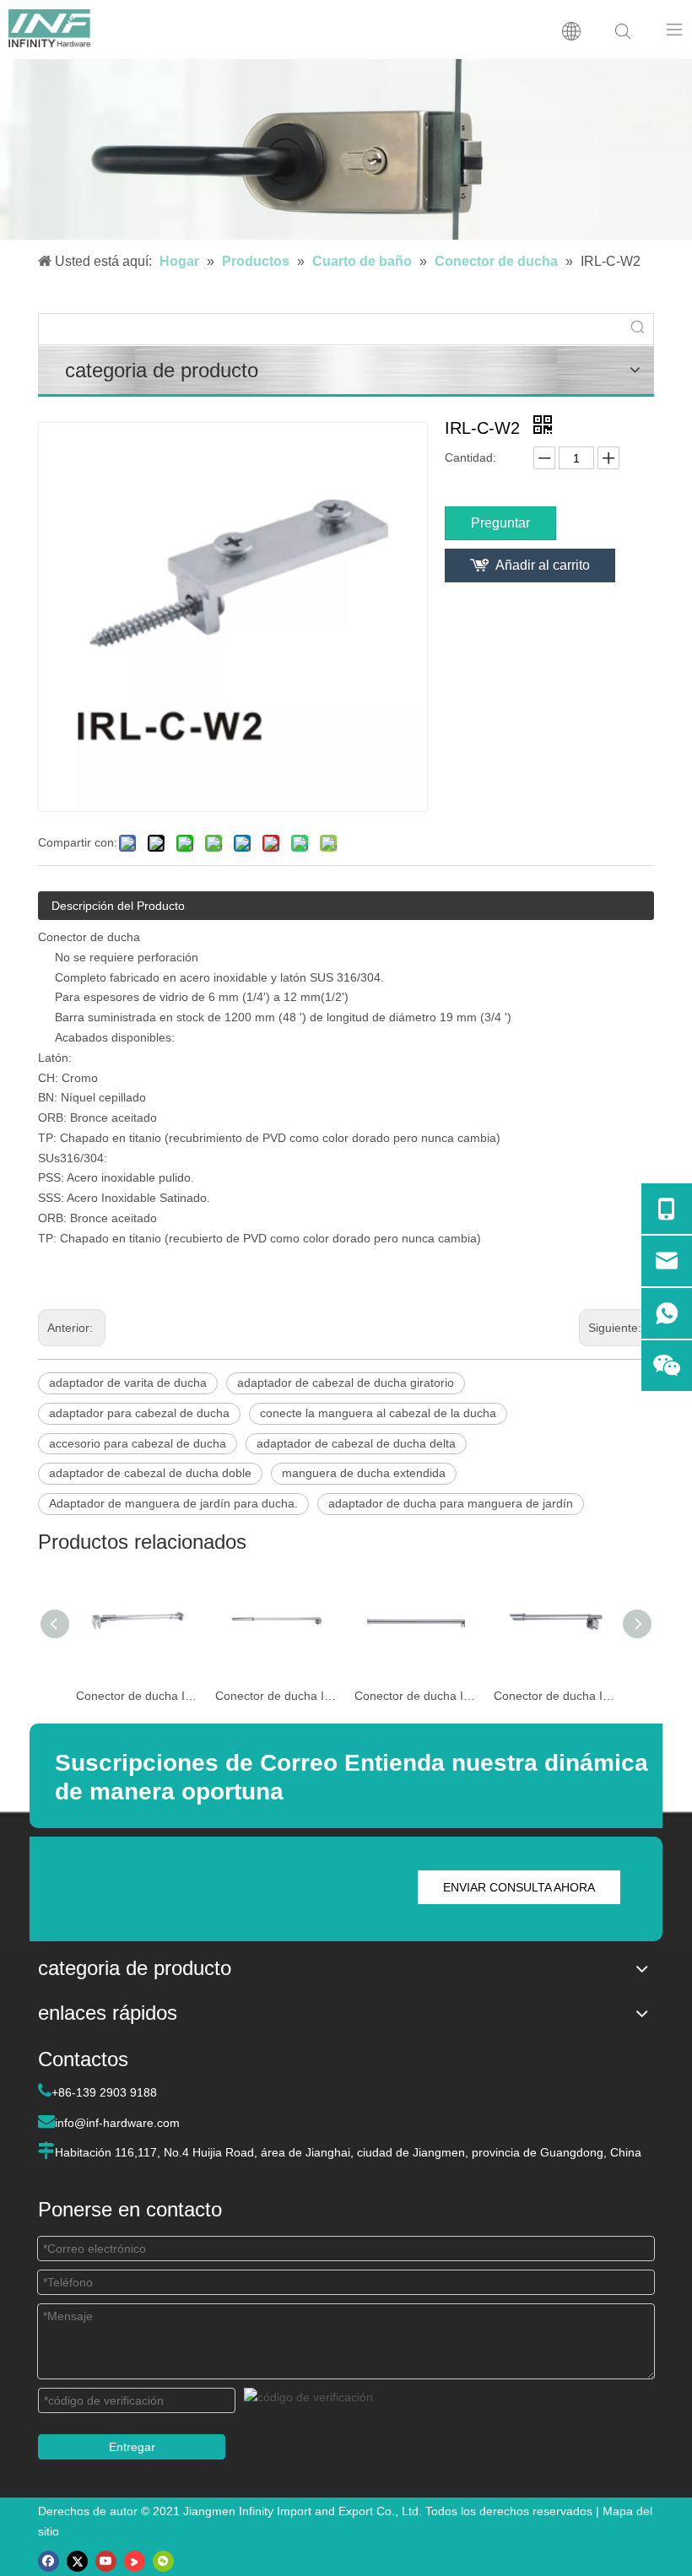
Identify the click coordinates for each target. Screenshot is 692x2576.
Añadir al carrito (543, 565)
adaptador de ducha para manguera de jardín (451, 1503)
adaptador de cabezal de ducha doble (150, 1473)
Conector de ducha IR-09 (555, 1696)
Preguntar (500, 523)
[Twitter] (77, 2561)
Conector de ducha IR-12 (276, 1696)
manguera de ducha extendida (364, 1473)
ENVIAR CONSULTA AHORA (519, 1887)
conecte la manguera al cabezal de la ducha (378, 1413)
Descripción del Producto (118, 906)
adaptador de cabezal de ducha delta (356, 1443)
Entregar (132, 2447)
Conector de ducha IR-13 (137, 1696)
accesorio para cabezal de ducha (138, 1443)
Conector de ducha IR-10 (416, 1696)
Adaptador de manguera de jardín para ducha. (173, 1503)
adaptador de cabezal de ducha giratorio (346, 1383)
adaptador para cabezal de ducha (139, 1413)
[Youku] (135, 2561)
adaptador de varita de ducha (128, 1383)
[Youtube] (106, 2561)
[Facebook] (49, 2561)
